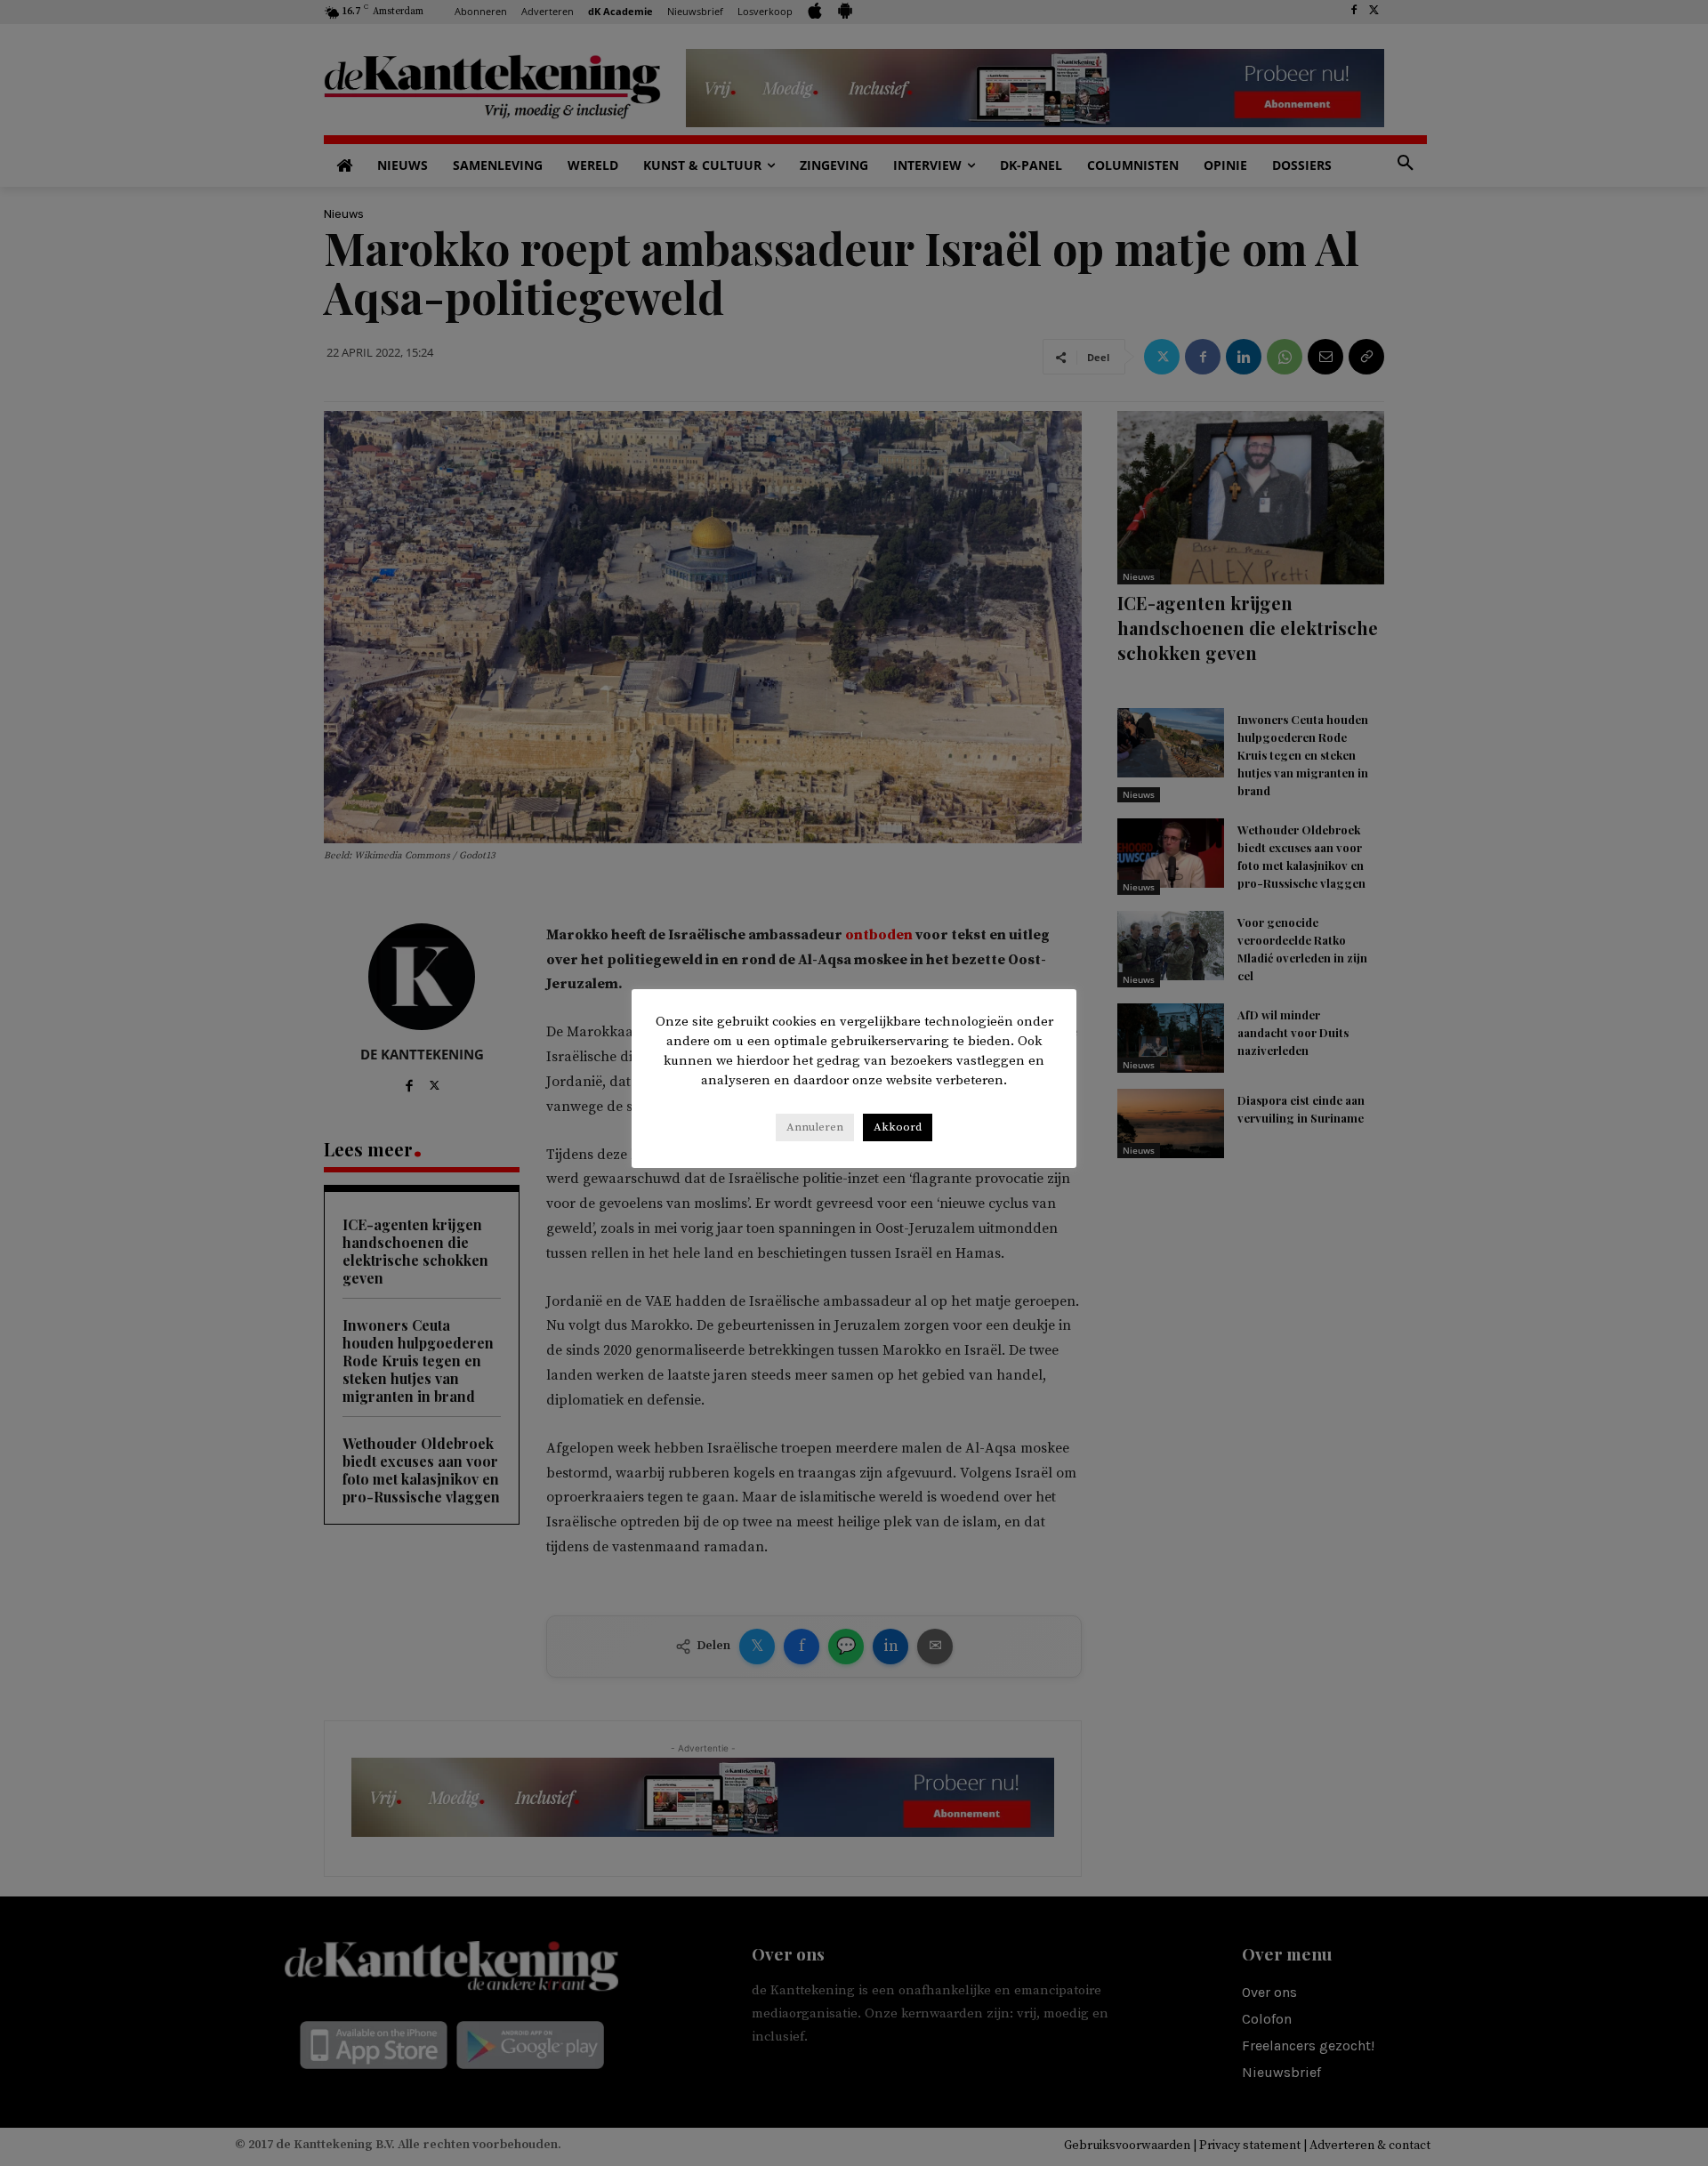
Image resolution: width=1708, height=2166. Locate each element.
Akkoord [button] (898, 1127)
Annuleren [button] (815, 1127)
